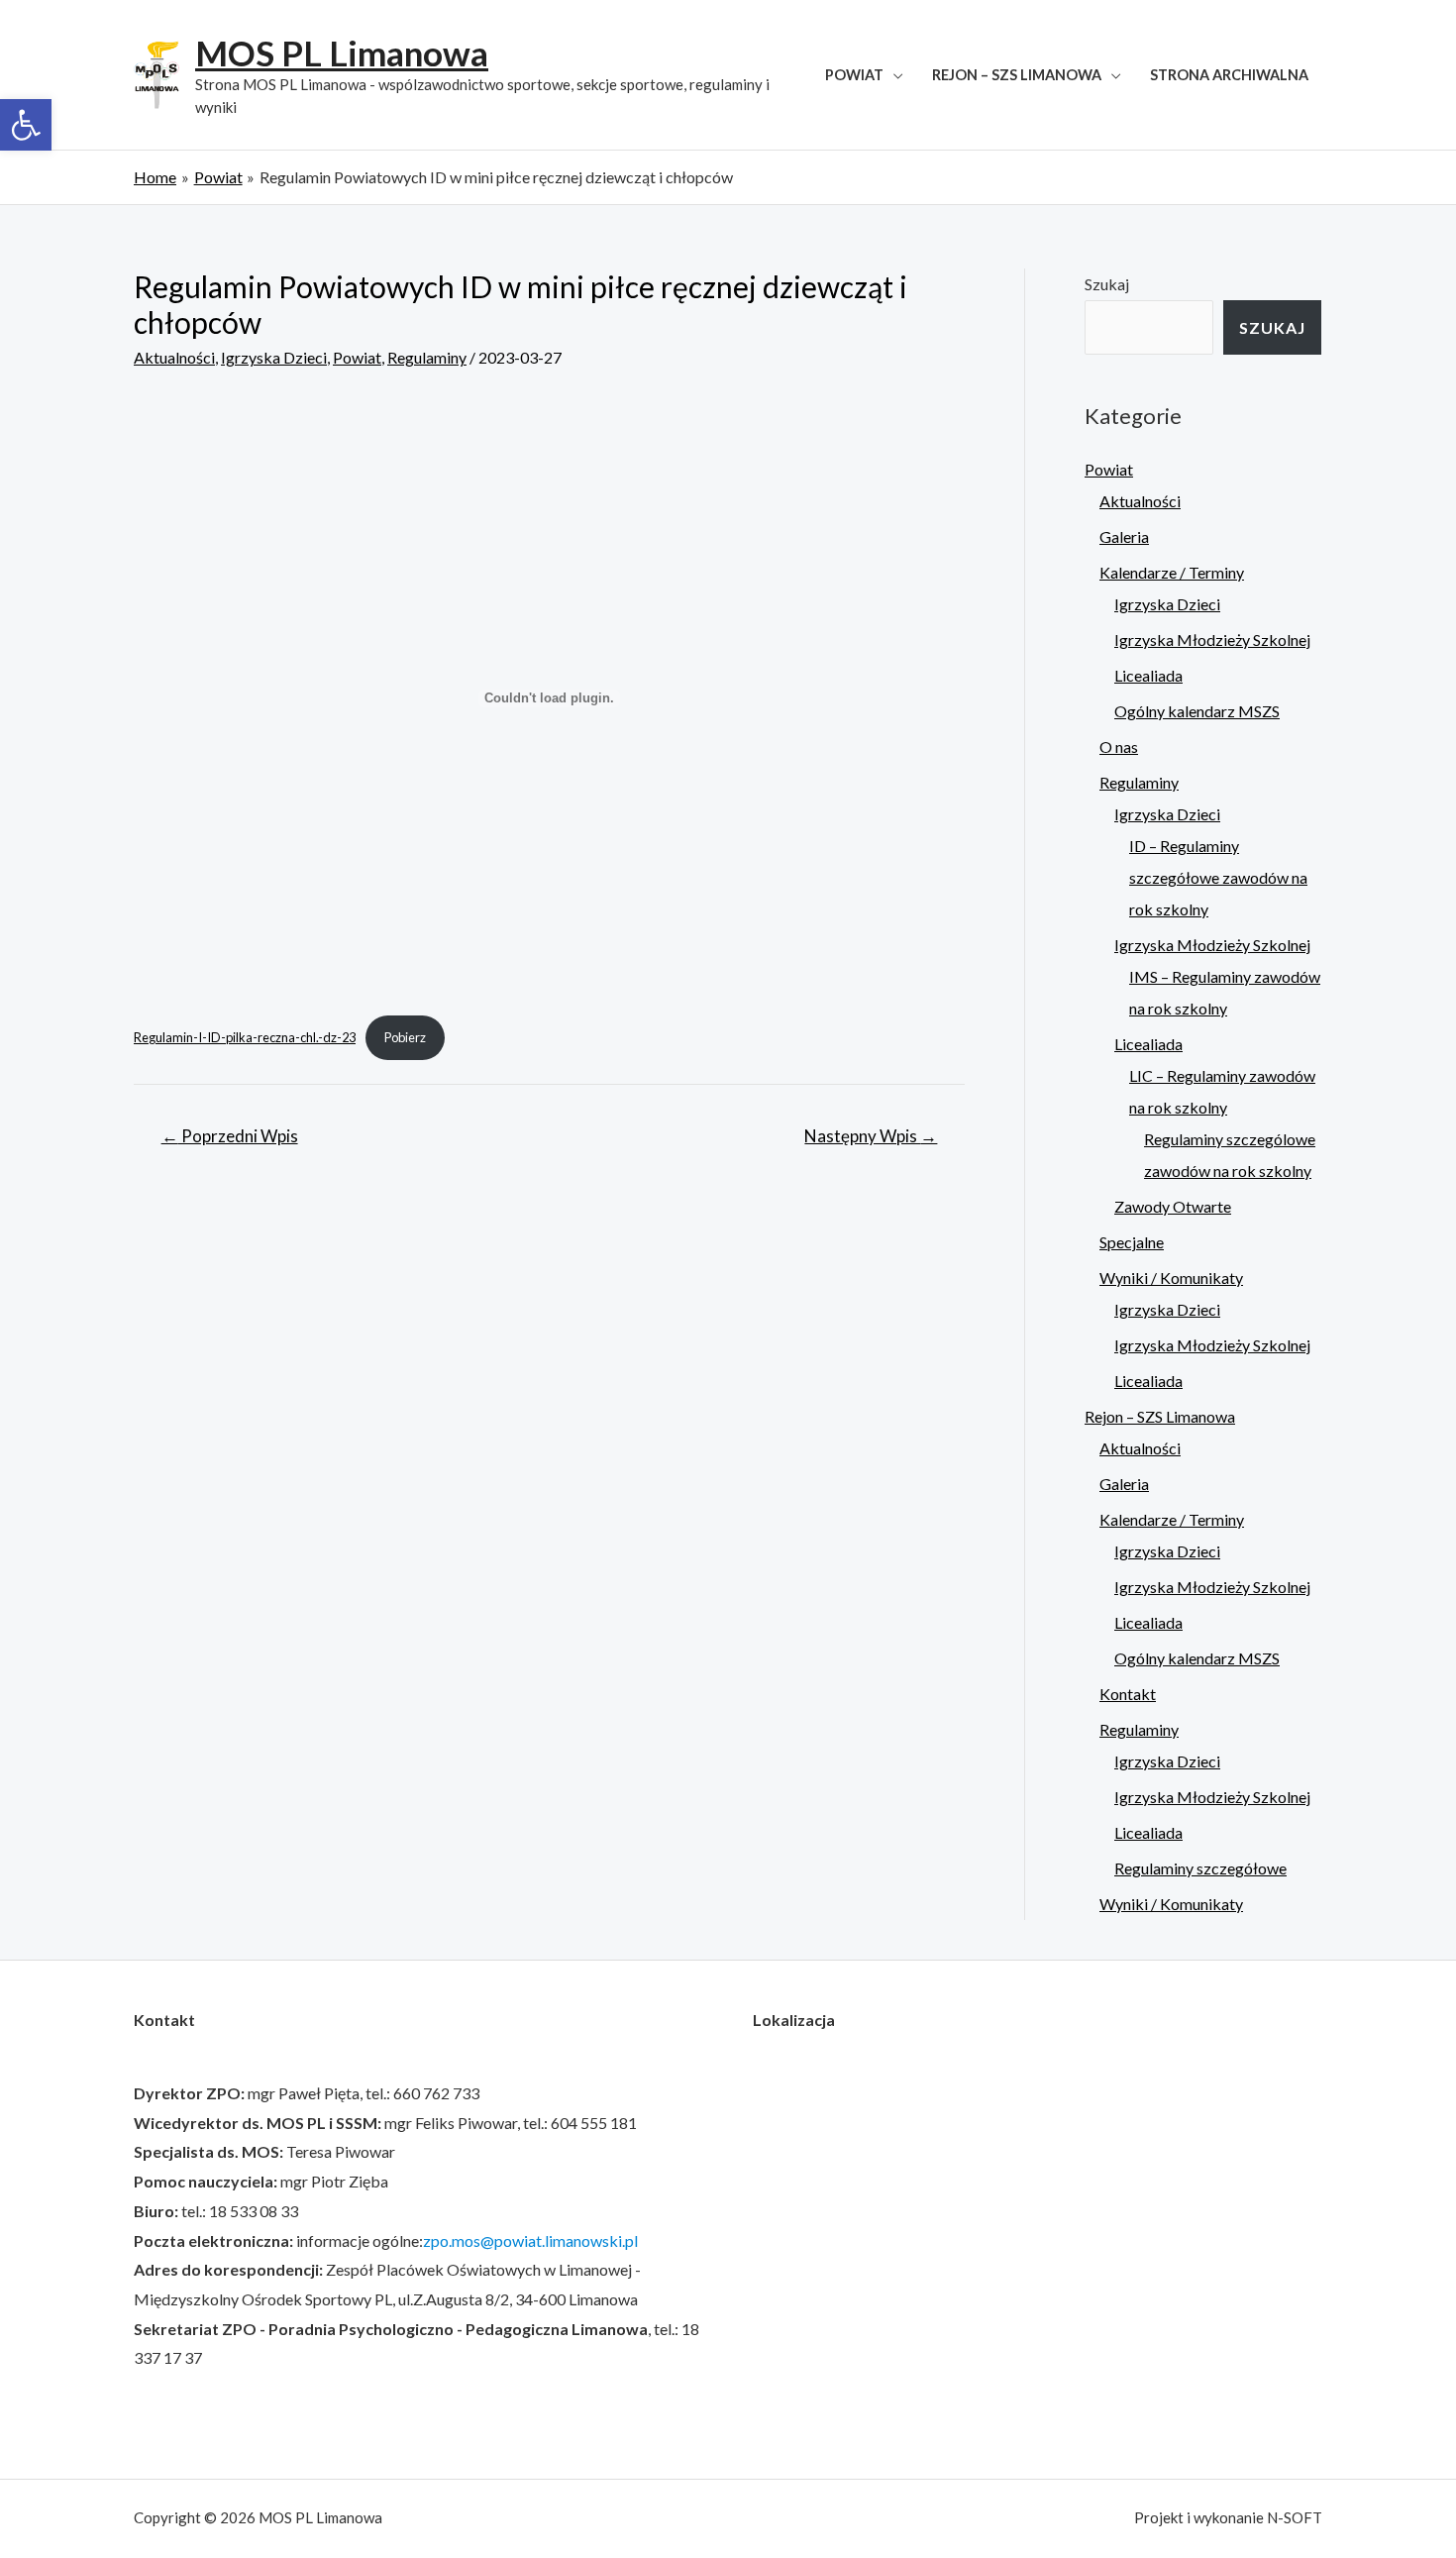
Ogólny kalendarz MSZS (1197, 711)
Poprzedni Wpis (230, 1136)
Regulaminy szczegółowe (1200, 1868)
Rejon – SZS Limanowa (1017, 75)
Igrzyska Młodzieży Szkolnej (1212, 639)
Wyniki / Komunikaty (1171, 1278)
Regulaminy (427, 357)
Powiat (854, 75)
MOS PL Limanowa (342, 53)
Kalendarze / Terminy (1172, 572)
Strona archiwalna (1229, 75)
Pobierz (405, 1037)
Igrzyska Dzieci (274, 357)
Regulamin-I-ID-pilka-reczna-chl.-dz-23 (245, 1037)
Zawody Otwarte (1173, 1206)
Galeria (1124, 536)
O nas (1119, 746)
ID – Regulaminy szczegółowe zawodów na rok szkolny (1218, 877)
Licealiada (1148, 675)
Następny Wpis (871, 1136)
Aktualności (174, 357)
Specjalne (1132, 1242)
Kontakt (1128, 1694)
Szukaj (1107, 284)
